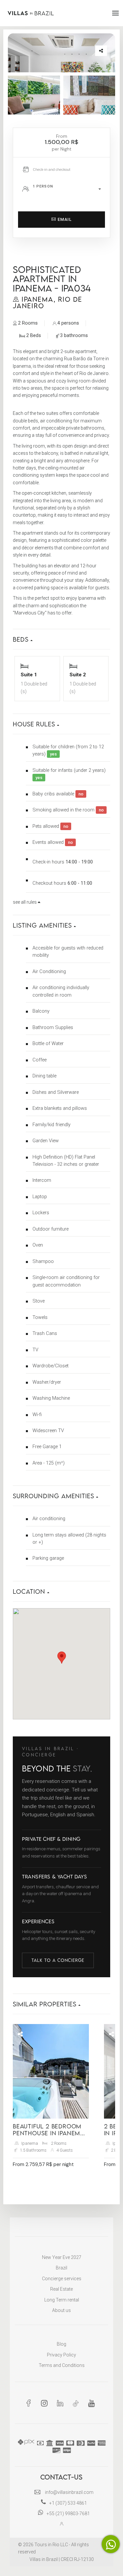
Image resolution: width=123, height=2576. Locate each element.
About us (61, 2310)
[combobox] (69, 189)
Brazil (61, 2268)
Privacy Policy (61, 2355)
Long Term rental (62, 2300)
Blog (61, 2344)
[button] (61, 636)
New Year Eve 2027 (62, 2257)
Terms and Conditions (62, 2365)
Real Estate (61, 2289)
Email (64, 219)
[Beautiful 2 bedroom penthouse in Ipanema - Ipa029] (51, 2071)
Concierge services (62, 2279)
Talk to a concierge (58, 1960)
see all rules (25, 902)
